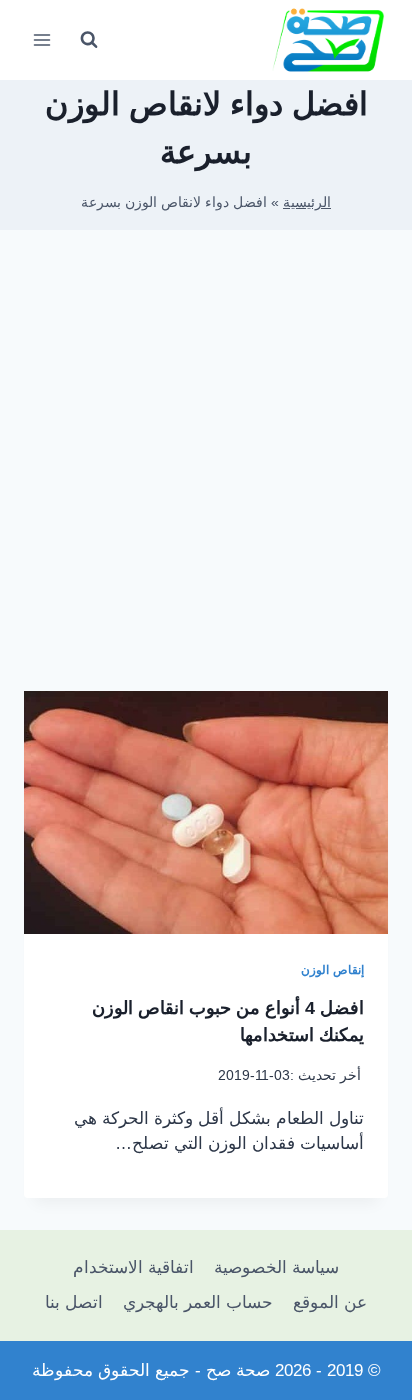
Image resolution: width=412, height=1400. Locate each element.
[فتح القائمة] (42, 39)
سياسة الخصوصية (276, 1267)
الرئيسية (307, 202)
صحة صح (238, 1370)
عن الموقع (330, 1302)
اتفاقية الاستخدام (133, 1267)
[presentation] (206, 812)
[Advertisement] (206, 468)
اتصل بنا (74, 1302)
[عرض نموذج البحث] (89, 40)
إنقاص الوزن (332, 970)
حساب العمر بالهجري (198, 1302)
